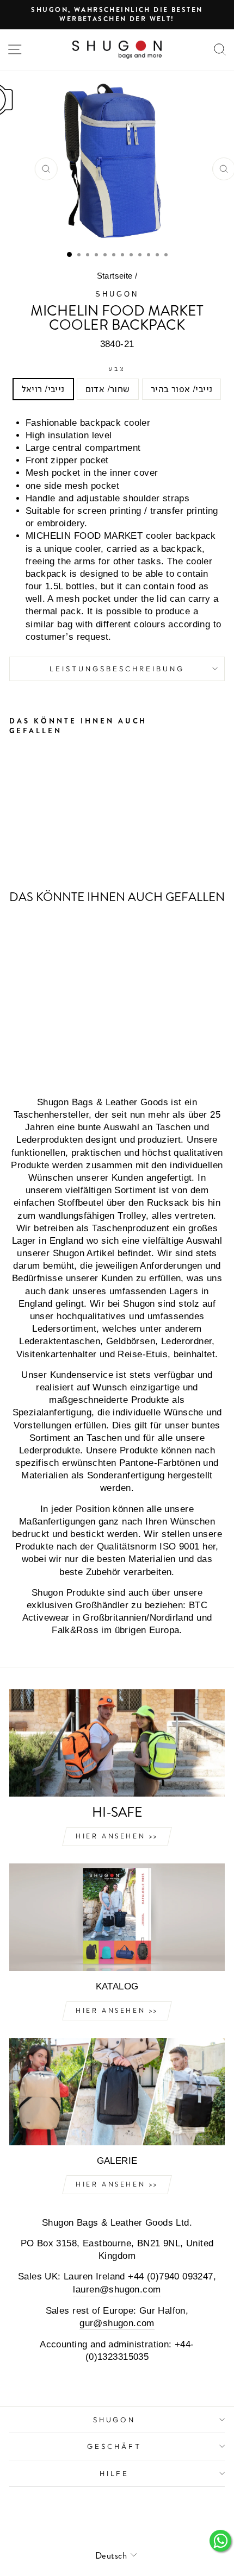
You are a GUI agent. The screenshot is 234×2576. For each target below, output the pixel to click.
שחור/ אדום (108, 389)
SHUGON (117, 294)
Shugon (115, 2420)
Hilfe (115, 2473)
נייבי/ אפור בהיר (182, 389)
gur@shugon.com (117, 2323)
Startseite (115, 276)
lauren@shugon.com (117, 2290)
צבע (117, 369)
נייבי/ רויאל (43, 389)
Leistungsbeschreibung (117, 669)
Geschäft (114, 2446)
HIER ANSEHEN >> (117, 1836)
